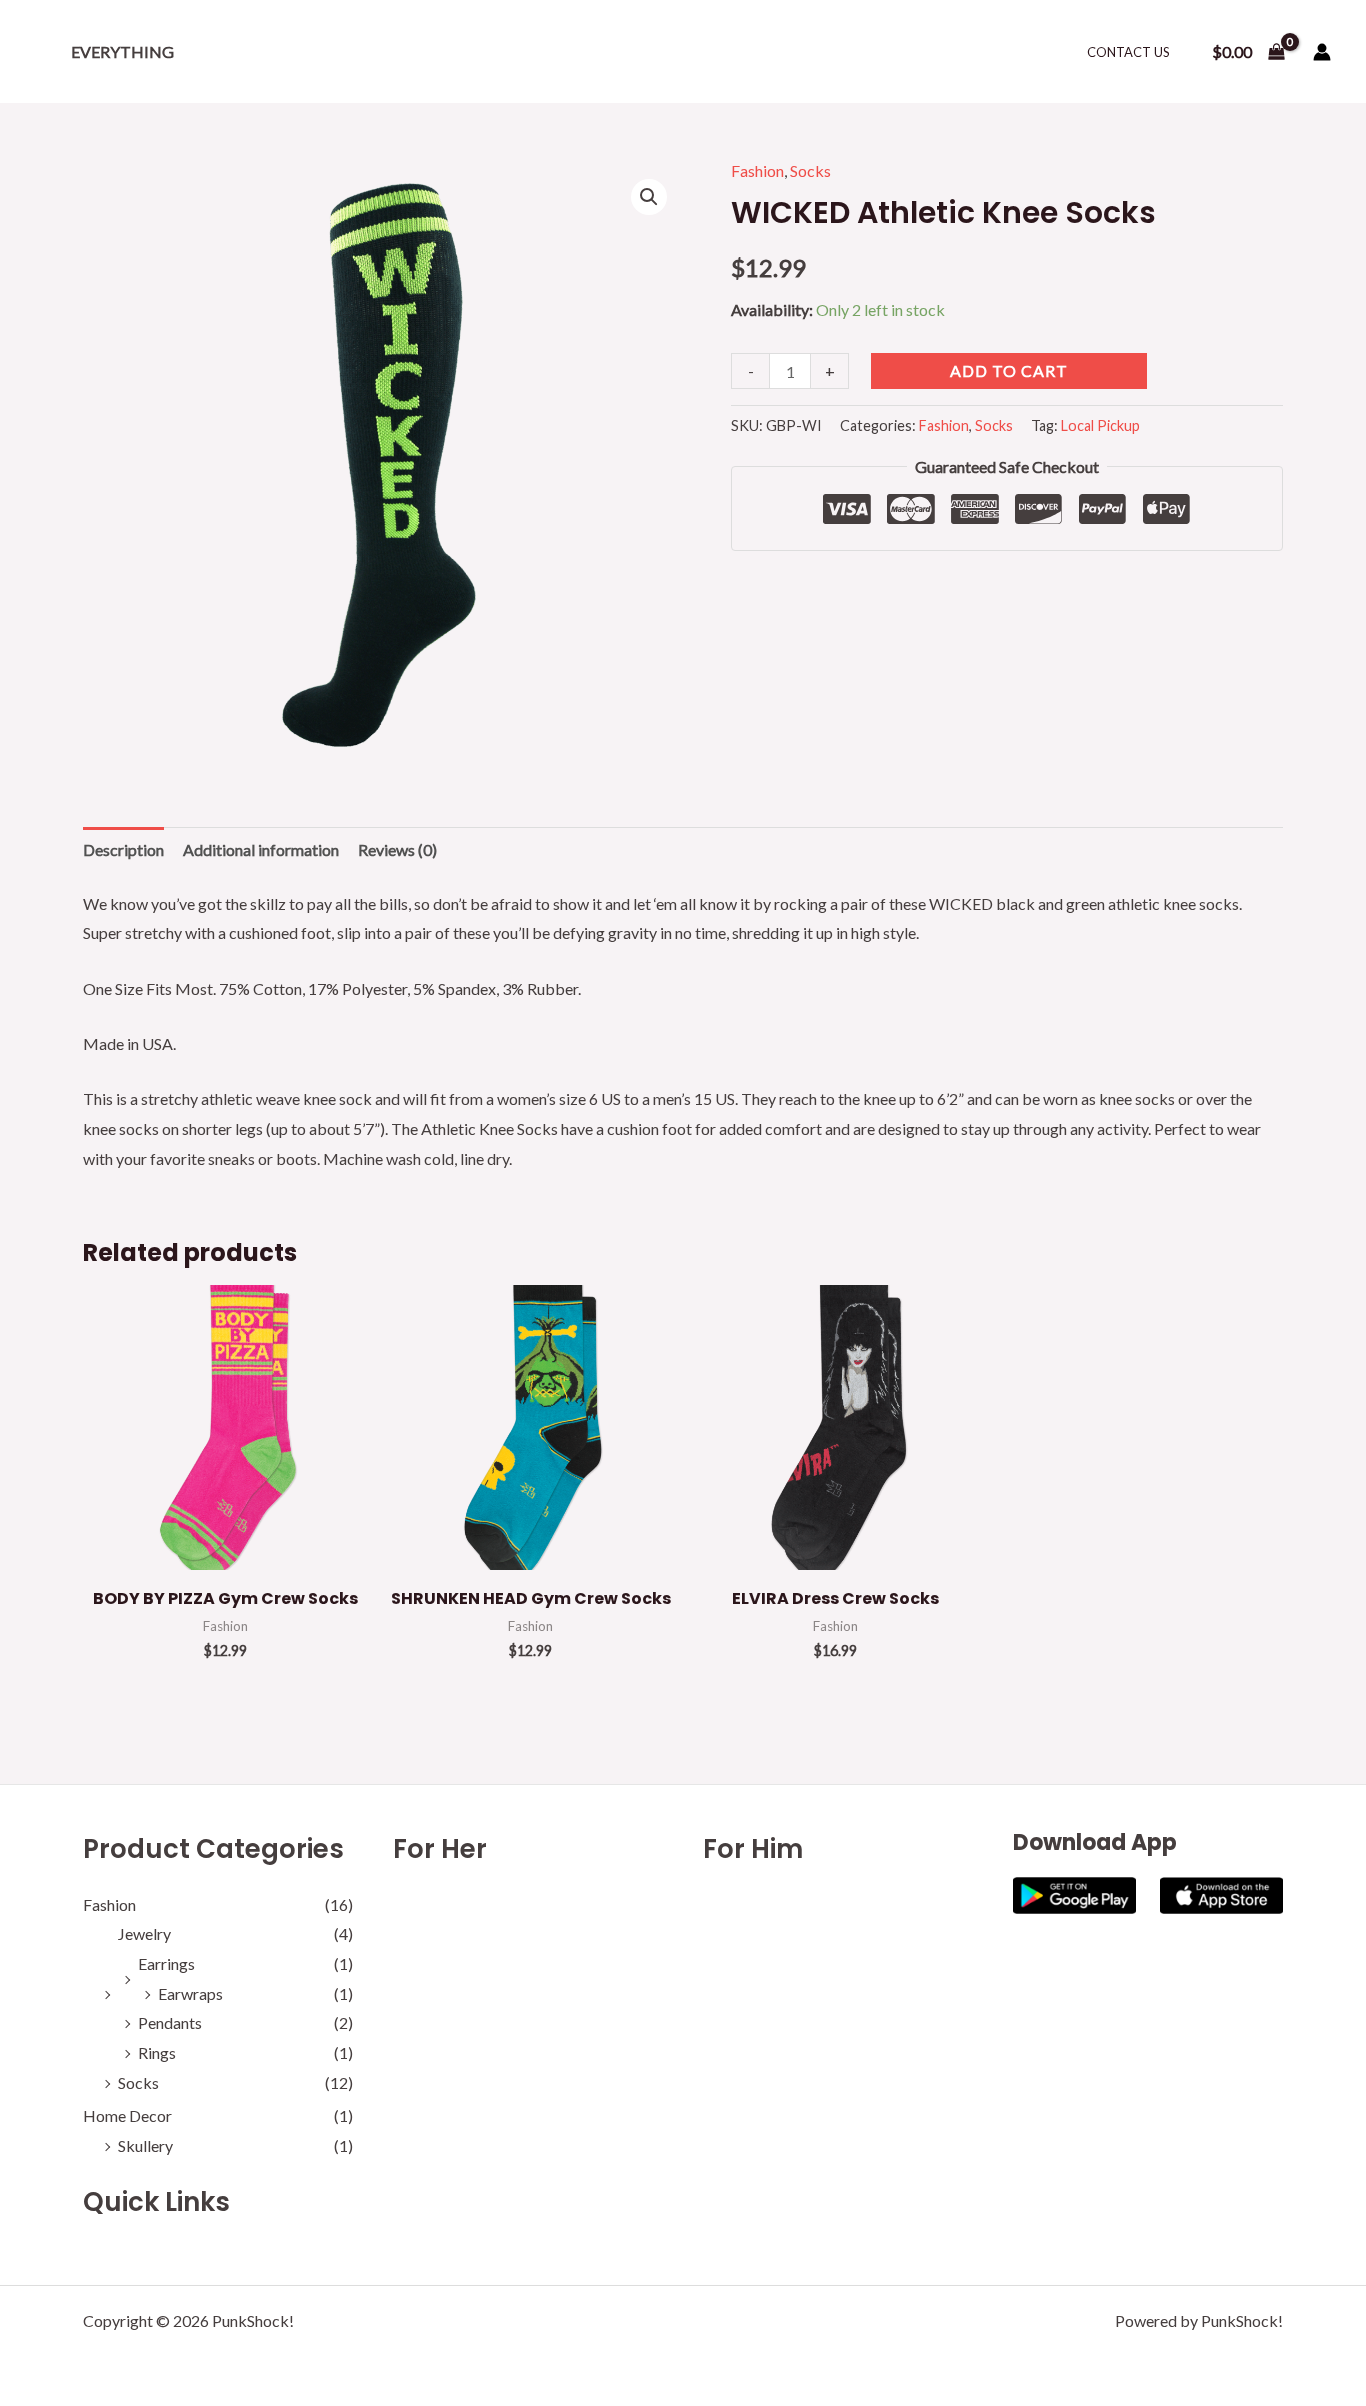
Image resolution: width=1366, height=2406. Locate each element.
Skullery (145, 2145)
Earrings (166, 1963)
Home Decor (127, 2115)
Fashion (757, 170)
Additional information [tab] (261, 849)
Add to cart (1009, 370)
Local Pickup (1100, 425)
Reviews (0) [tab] (397, 849)
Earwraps (190, 1993)
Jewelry (144, 1933)
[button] (649, 197)
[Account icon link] (1322, 52)
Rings (157, 2052)
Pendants (170, 2022)
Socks (810, 170)
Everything (122, 51)
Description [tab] (123, 849)
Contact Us (1128, 52)
